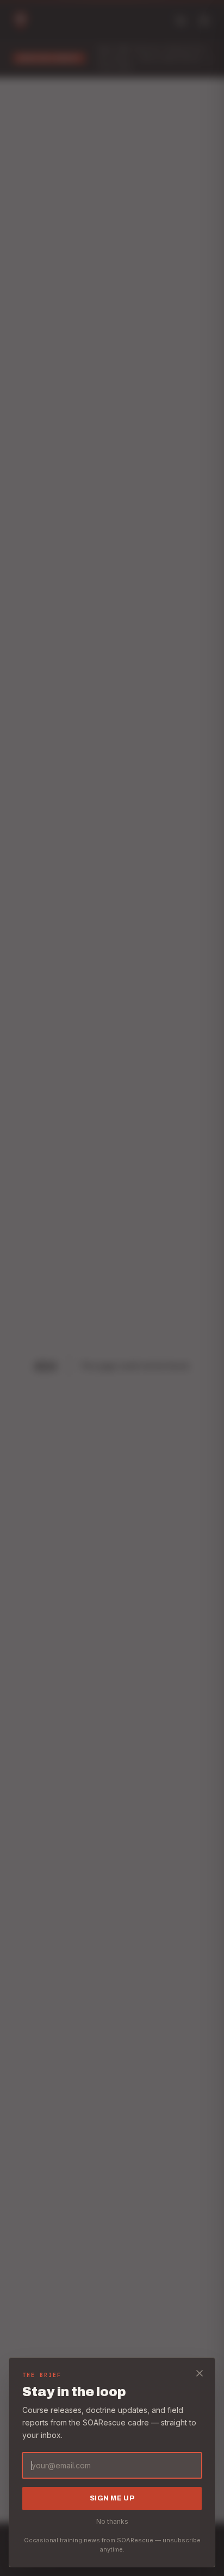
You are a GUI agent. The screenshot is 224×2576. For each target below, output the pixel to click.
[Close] (200, 2373)
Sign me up (112, 2498)
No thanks (112, 2521)
